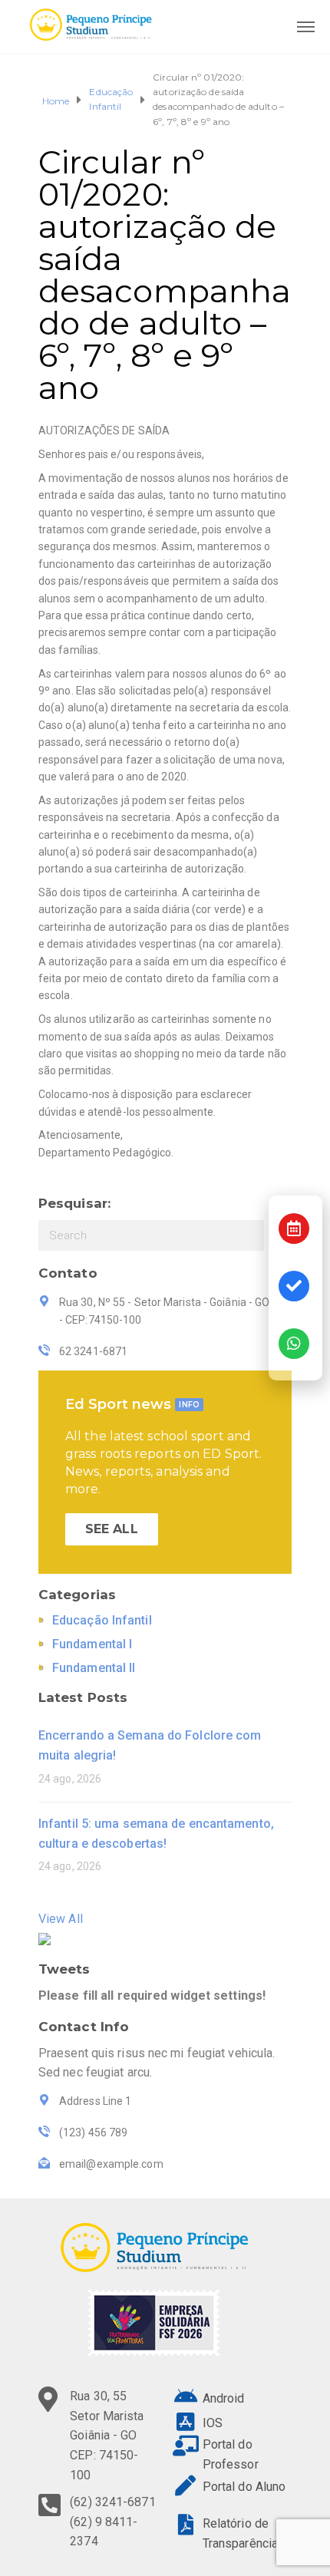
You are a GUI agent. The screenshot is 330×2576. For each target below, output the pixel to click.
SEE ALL (112, 1529)
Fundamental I (92, 1644)
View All (61, 1919)
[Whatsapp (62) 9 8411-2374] (294, 1344)
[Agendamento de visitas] (294, 1229)
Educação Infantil (111, 99)
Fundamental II (94, 1668)
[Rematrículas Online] (294, 1286)
